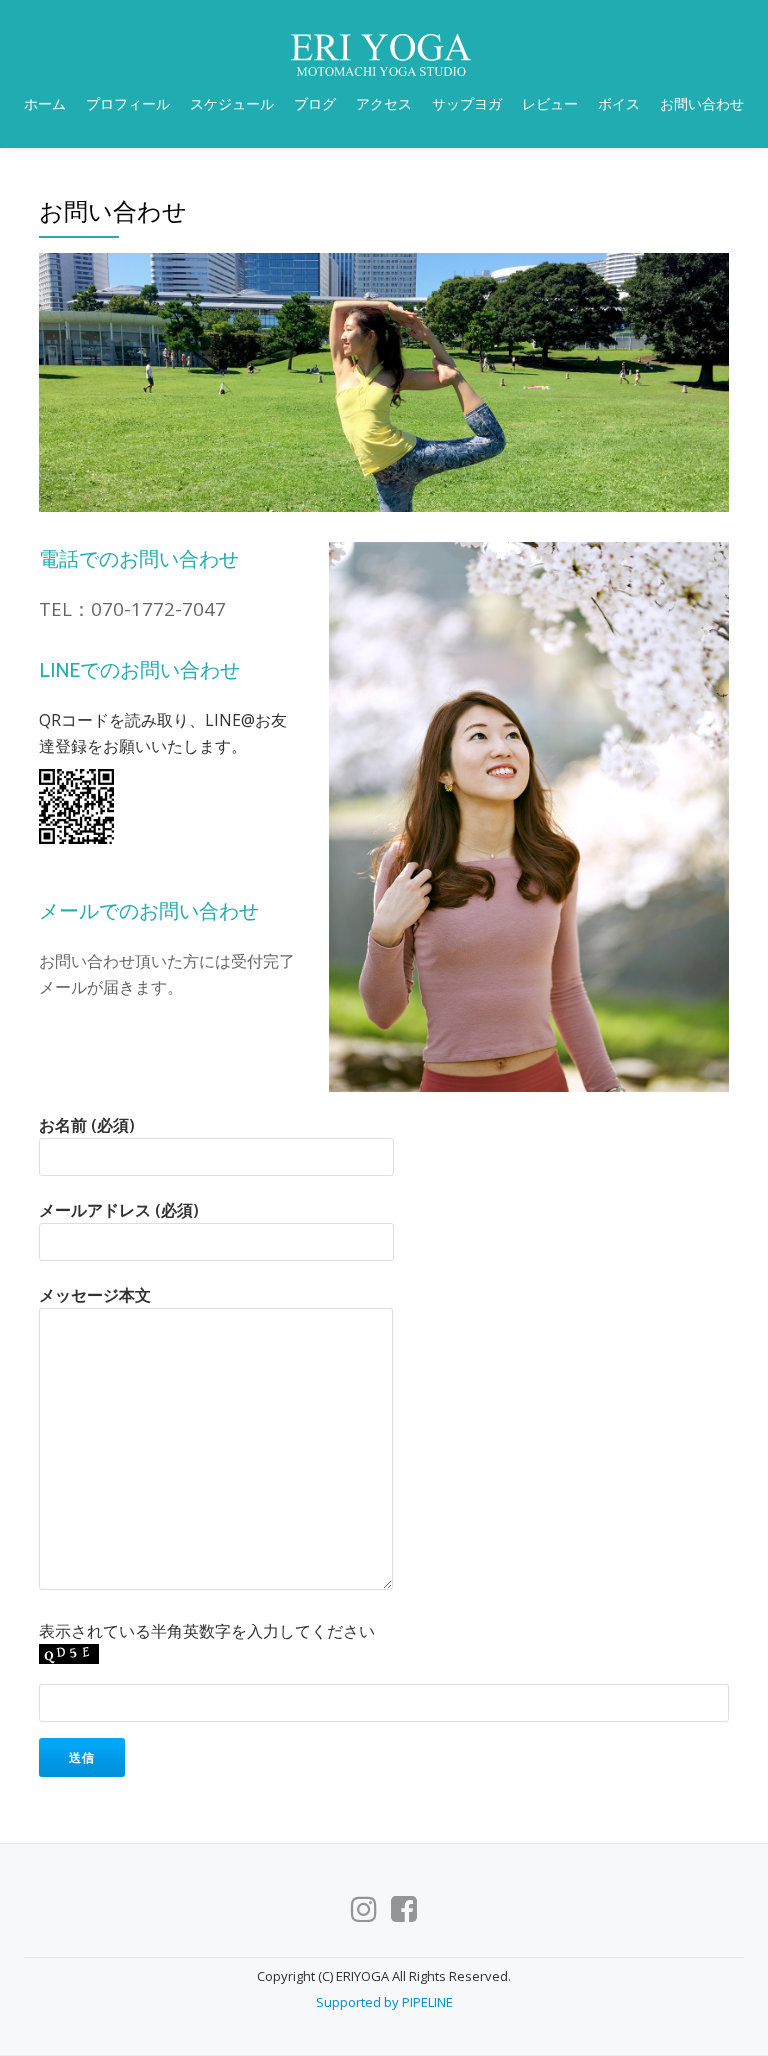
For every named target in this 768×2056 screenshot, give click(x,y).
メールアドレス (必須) (119, 1210)
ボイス (619, 104)
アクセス (384, 104)
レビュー (550, 104)
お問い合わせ (702, 104)
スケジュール (232, 104)
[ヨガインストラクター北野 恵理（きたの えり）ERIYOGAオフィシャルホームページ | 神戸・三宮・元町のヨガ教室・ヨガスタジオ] (384, 55)
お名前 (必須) (87, 1125)
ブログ (315, 104)
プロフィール (128, 104)
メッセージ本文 (95, 1295)
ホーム (45, 104)
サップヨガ (467, 104)
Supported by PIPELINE (384, 2002)
